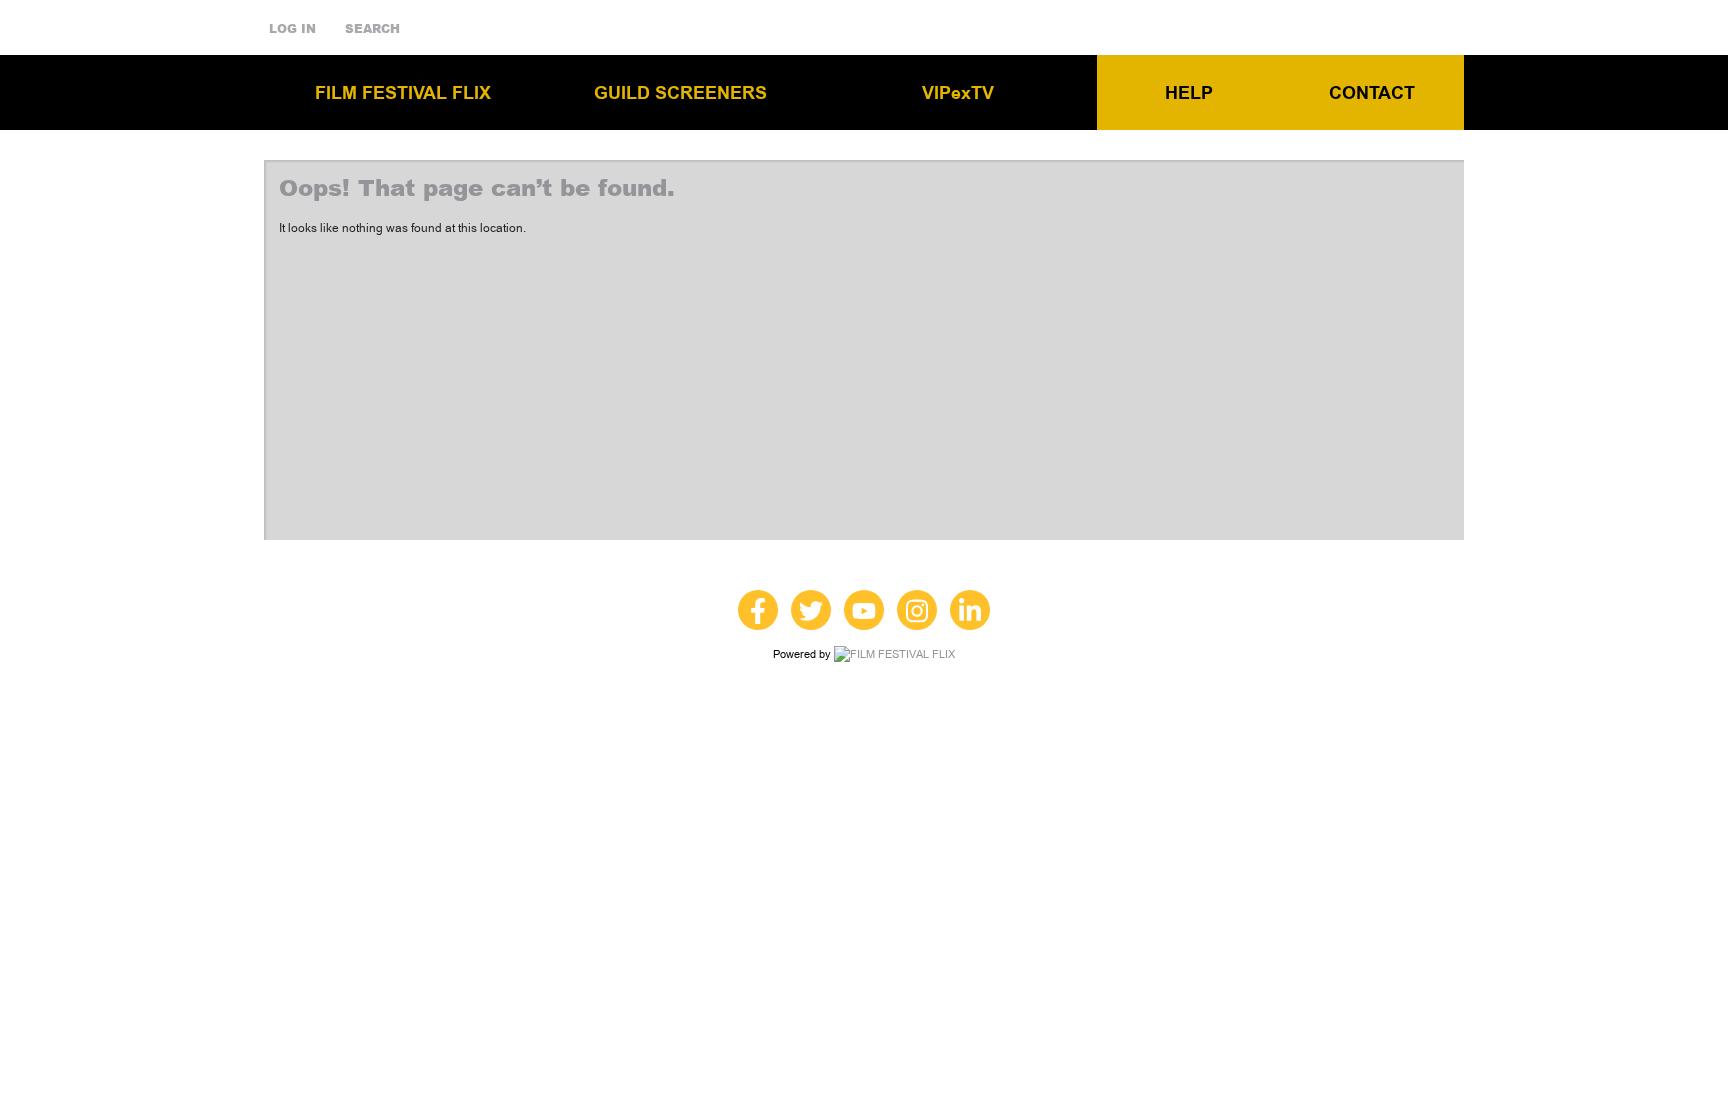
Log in (292, 29)
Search (372, 29)
